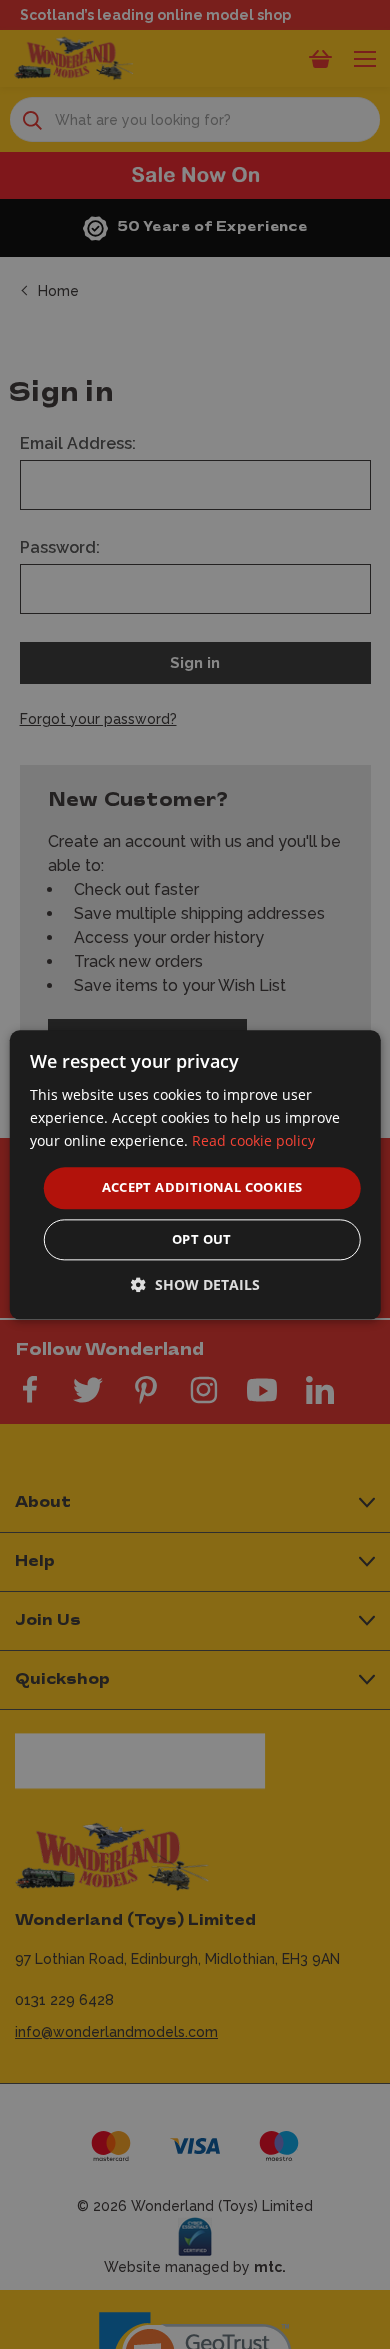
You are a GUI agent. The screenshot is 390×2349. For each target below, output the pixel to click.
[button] (195, 1284)
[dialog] (195, 1174)
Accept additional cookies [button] (202, 1188)
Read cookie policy (253, 1140)
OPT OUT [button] (202, 1239)
